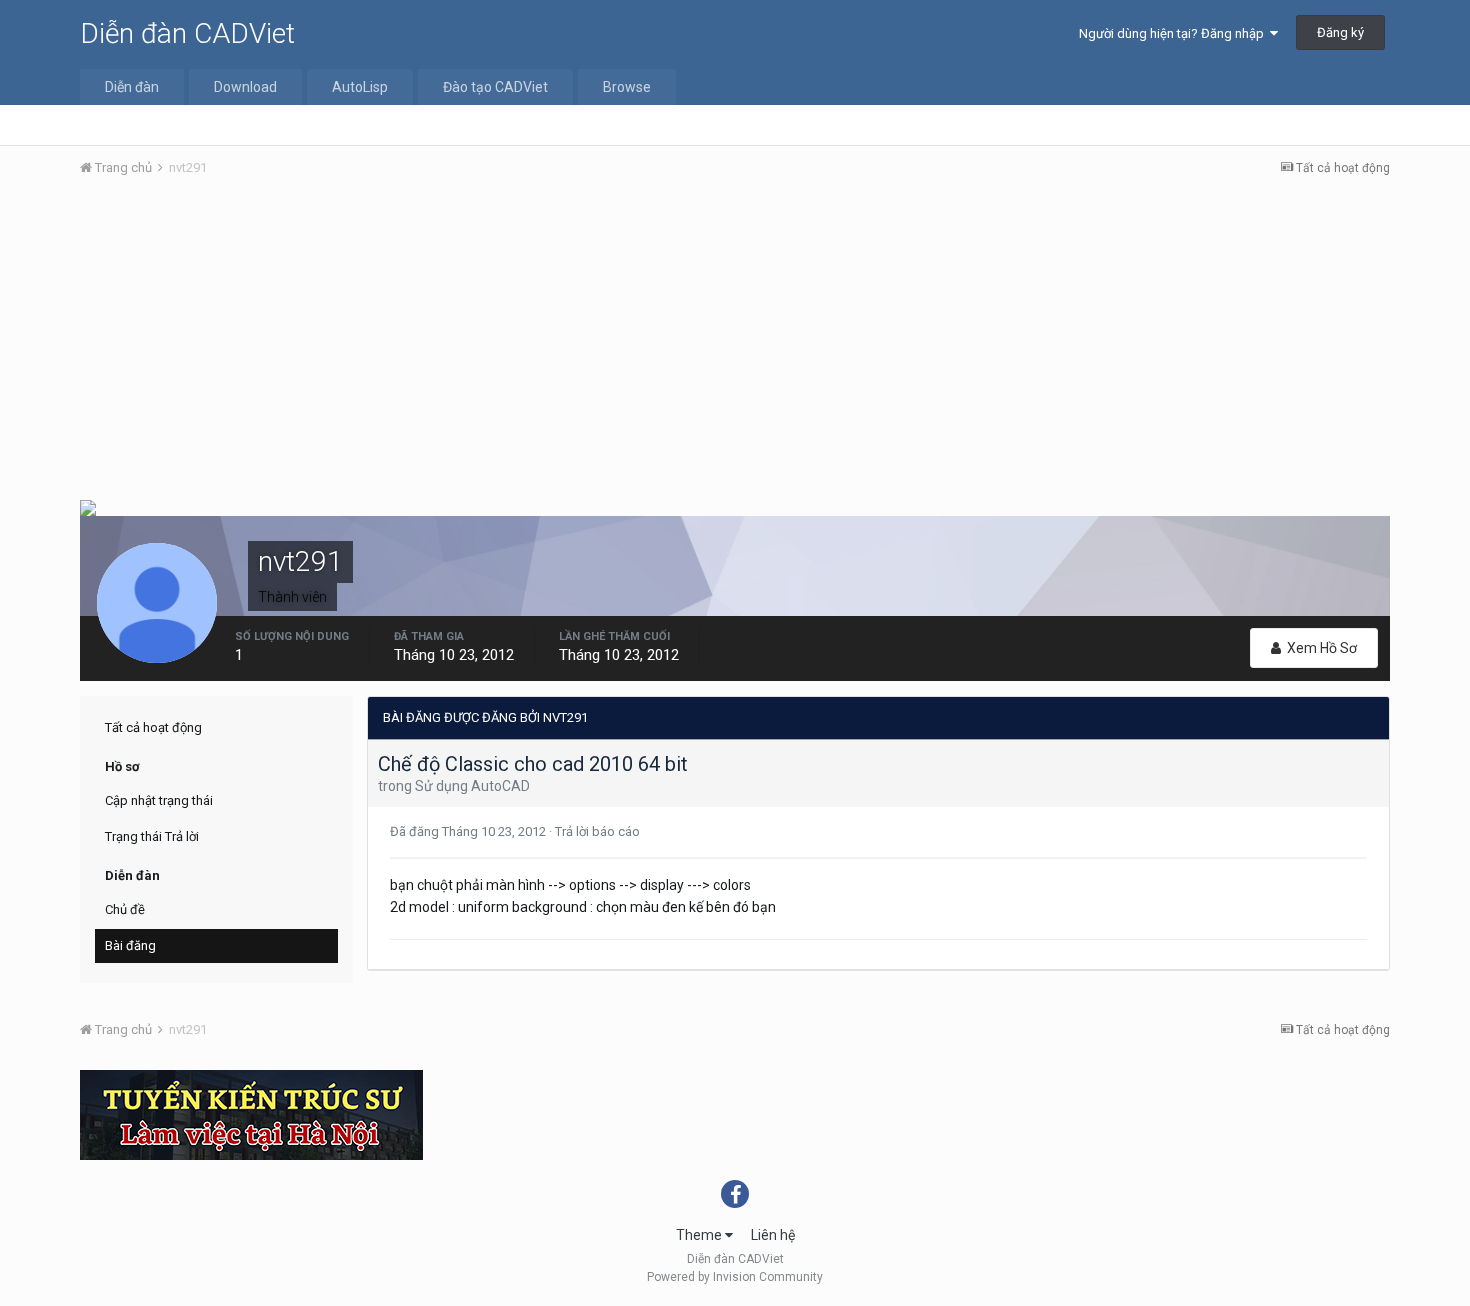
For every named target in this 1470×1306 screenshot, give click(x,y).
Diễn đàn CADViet (187, 33)
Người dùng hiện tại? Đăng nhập (1174, 33)
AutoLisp (360, 87)
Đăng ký (1340, 32)
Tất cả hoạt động (153, 727)
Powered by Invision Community (735, 1277)
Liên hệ (773, 1235)
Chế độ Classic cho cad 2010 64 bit (533, 764)
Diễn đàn (132, 87)
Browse (627, 87)
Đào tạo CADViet (495, 87)
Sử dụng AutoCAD (472, 786)
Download (245, 87)
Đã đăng (469, 831)
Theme (700, 1235)
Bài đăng (130, 945)
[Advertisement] (735, 343)
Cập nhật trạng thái (159, 800)
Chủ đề (125, 909)
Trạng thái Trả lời (152, 836)
